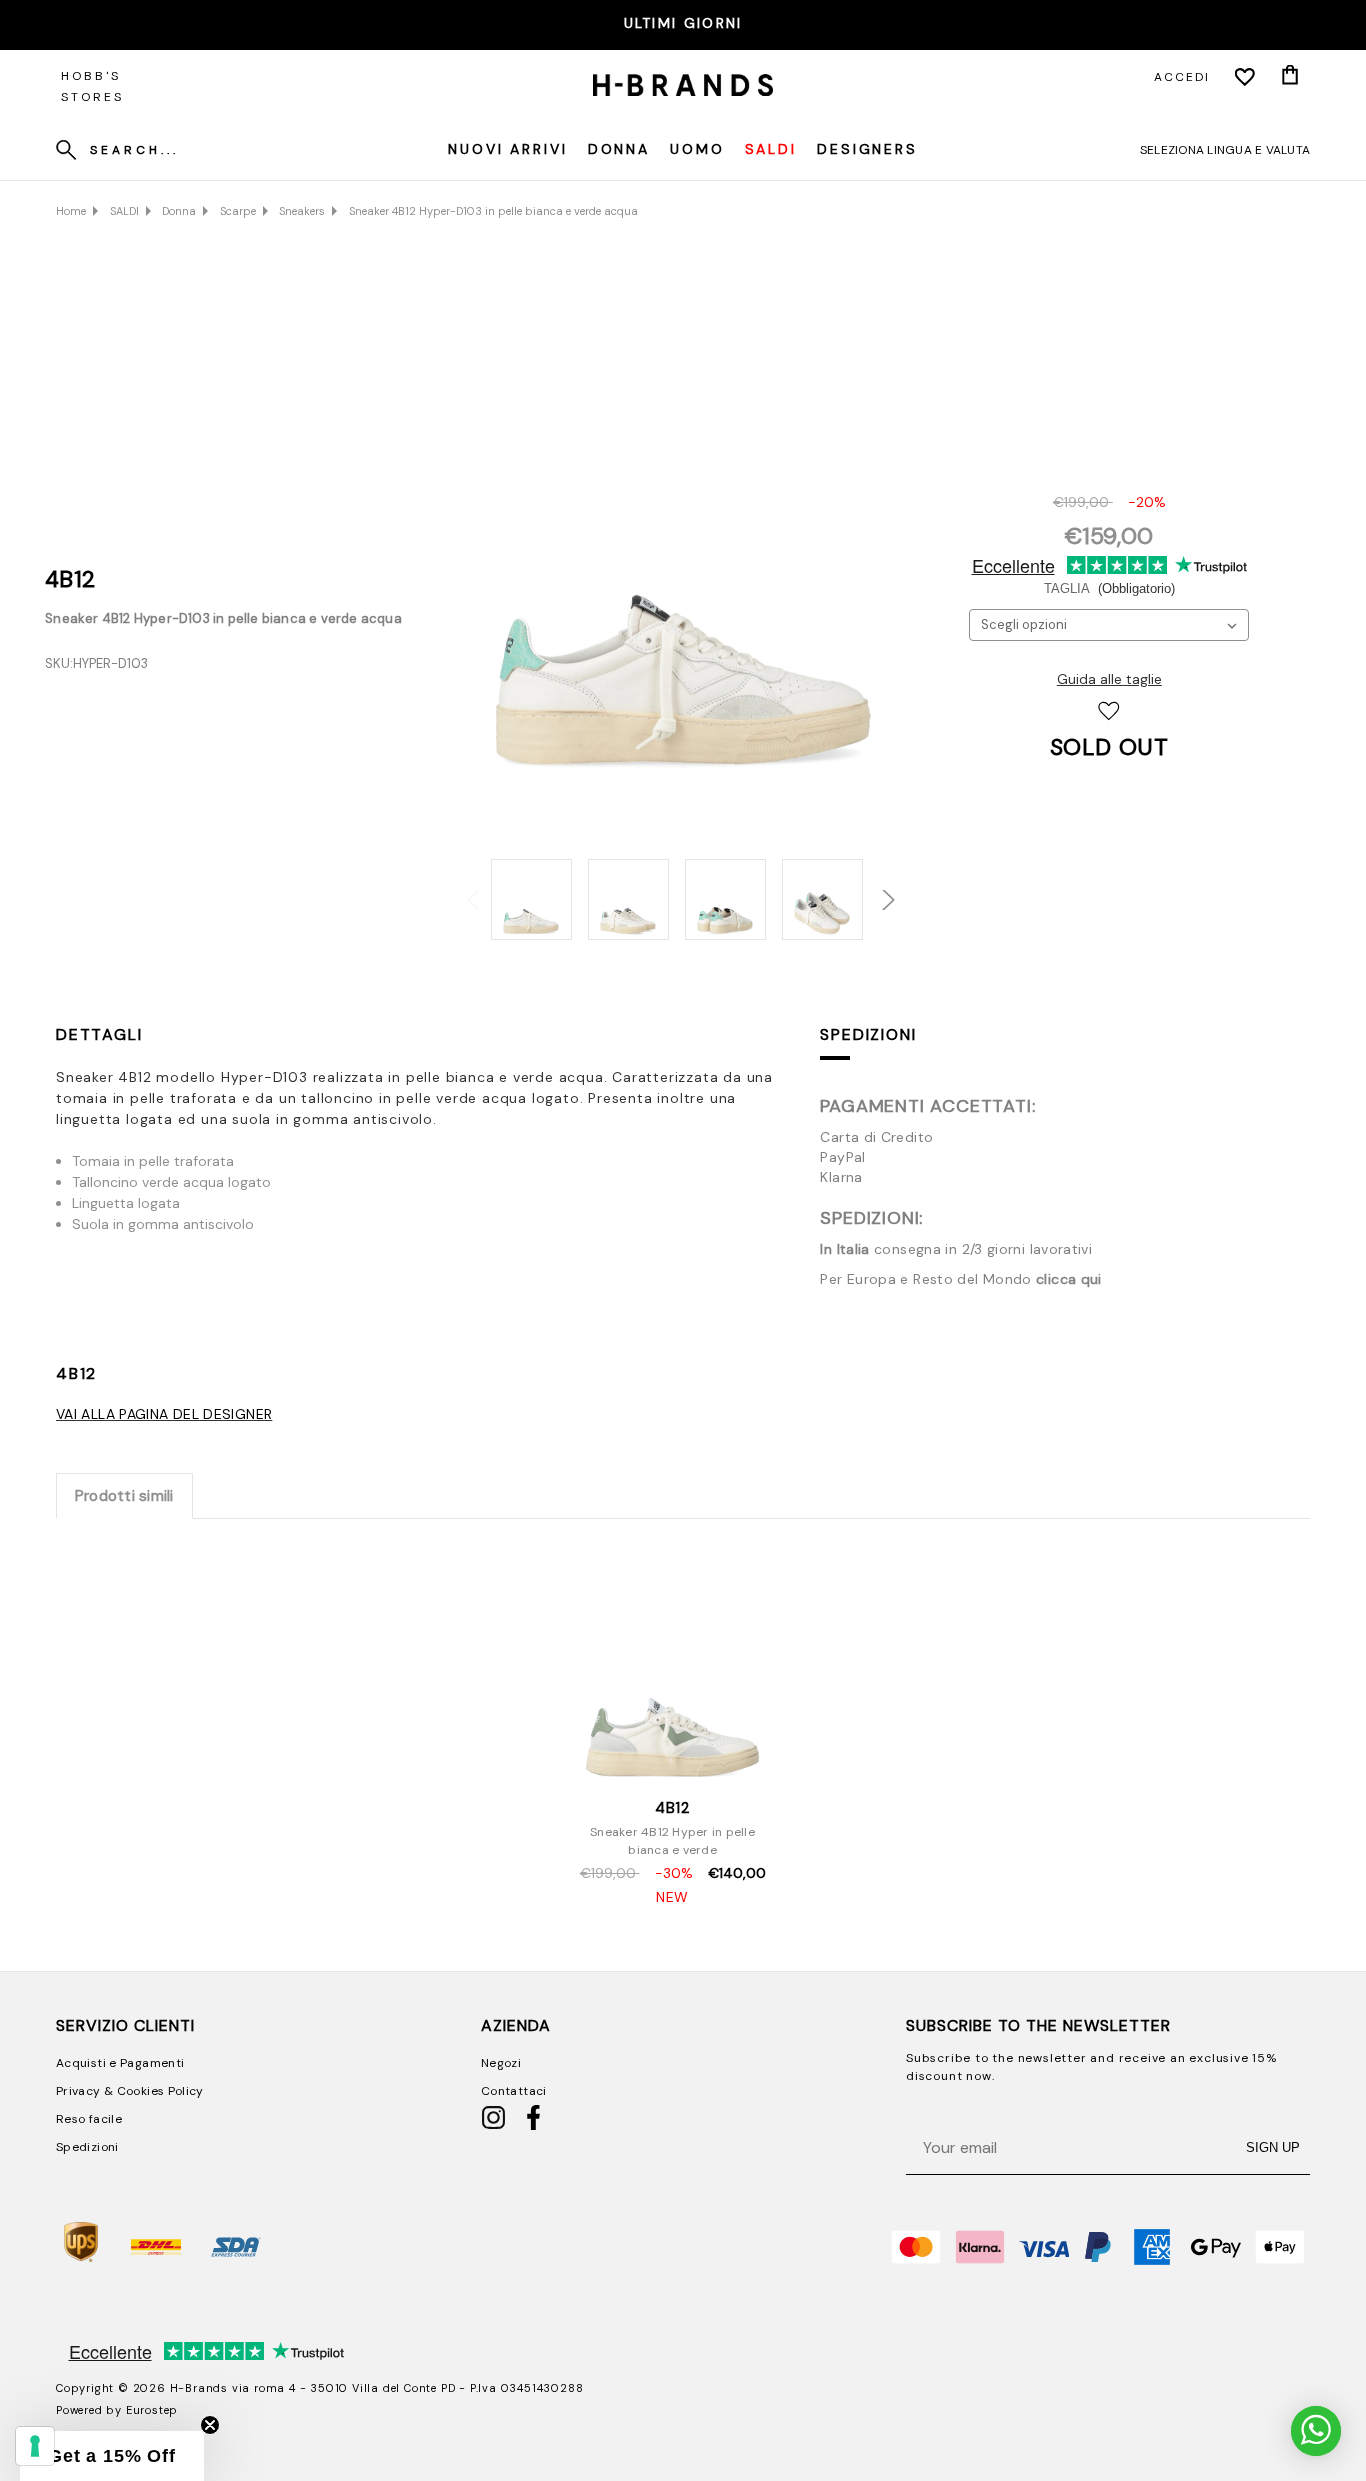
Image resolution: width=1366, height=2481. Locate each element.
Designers (867, 149)
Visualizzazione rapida (673, 1761)
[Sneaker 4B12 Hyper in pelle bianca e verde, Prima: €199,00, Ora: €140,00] (673, 1663)
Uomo (697, 149)
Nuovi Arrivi (508, 149)
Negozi (501, 2063)
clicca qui (1069, 1279)
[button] (112, 2456)
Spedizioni (868, 1034)
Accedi (1182, 77)
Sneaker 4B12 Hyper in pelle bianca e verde (672, 1841)
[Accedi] (1245, 77)
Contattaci (514, 2091)
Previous (467, 889)
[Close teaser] (210, 2425)
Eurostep (152, 2410)
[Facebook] (533, 2126)
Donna (619, 149)
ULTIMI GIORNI (683, 23)
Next (875, 889)
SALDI (771, 149)
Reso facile (89, 2119)
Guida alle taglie (1109, 679)
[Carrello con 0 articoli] (1290, 77)
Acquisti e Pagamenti (120, 2063)
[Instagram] (493, 2126)
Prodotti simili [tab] (124, 1496)
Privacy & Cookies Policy (130, 2091)
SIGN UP (1273, 2147)
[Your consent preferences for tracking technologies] (35, 2446)
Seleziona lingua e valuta (1225, 150)
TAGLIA (1109, 588)
